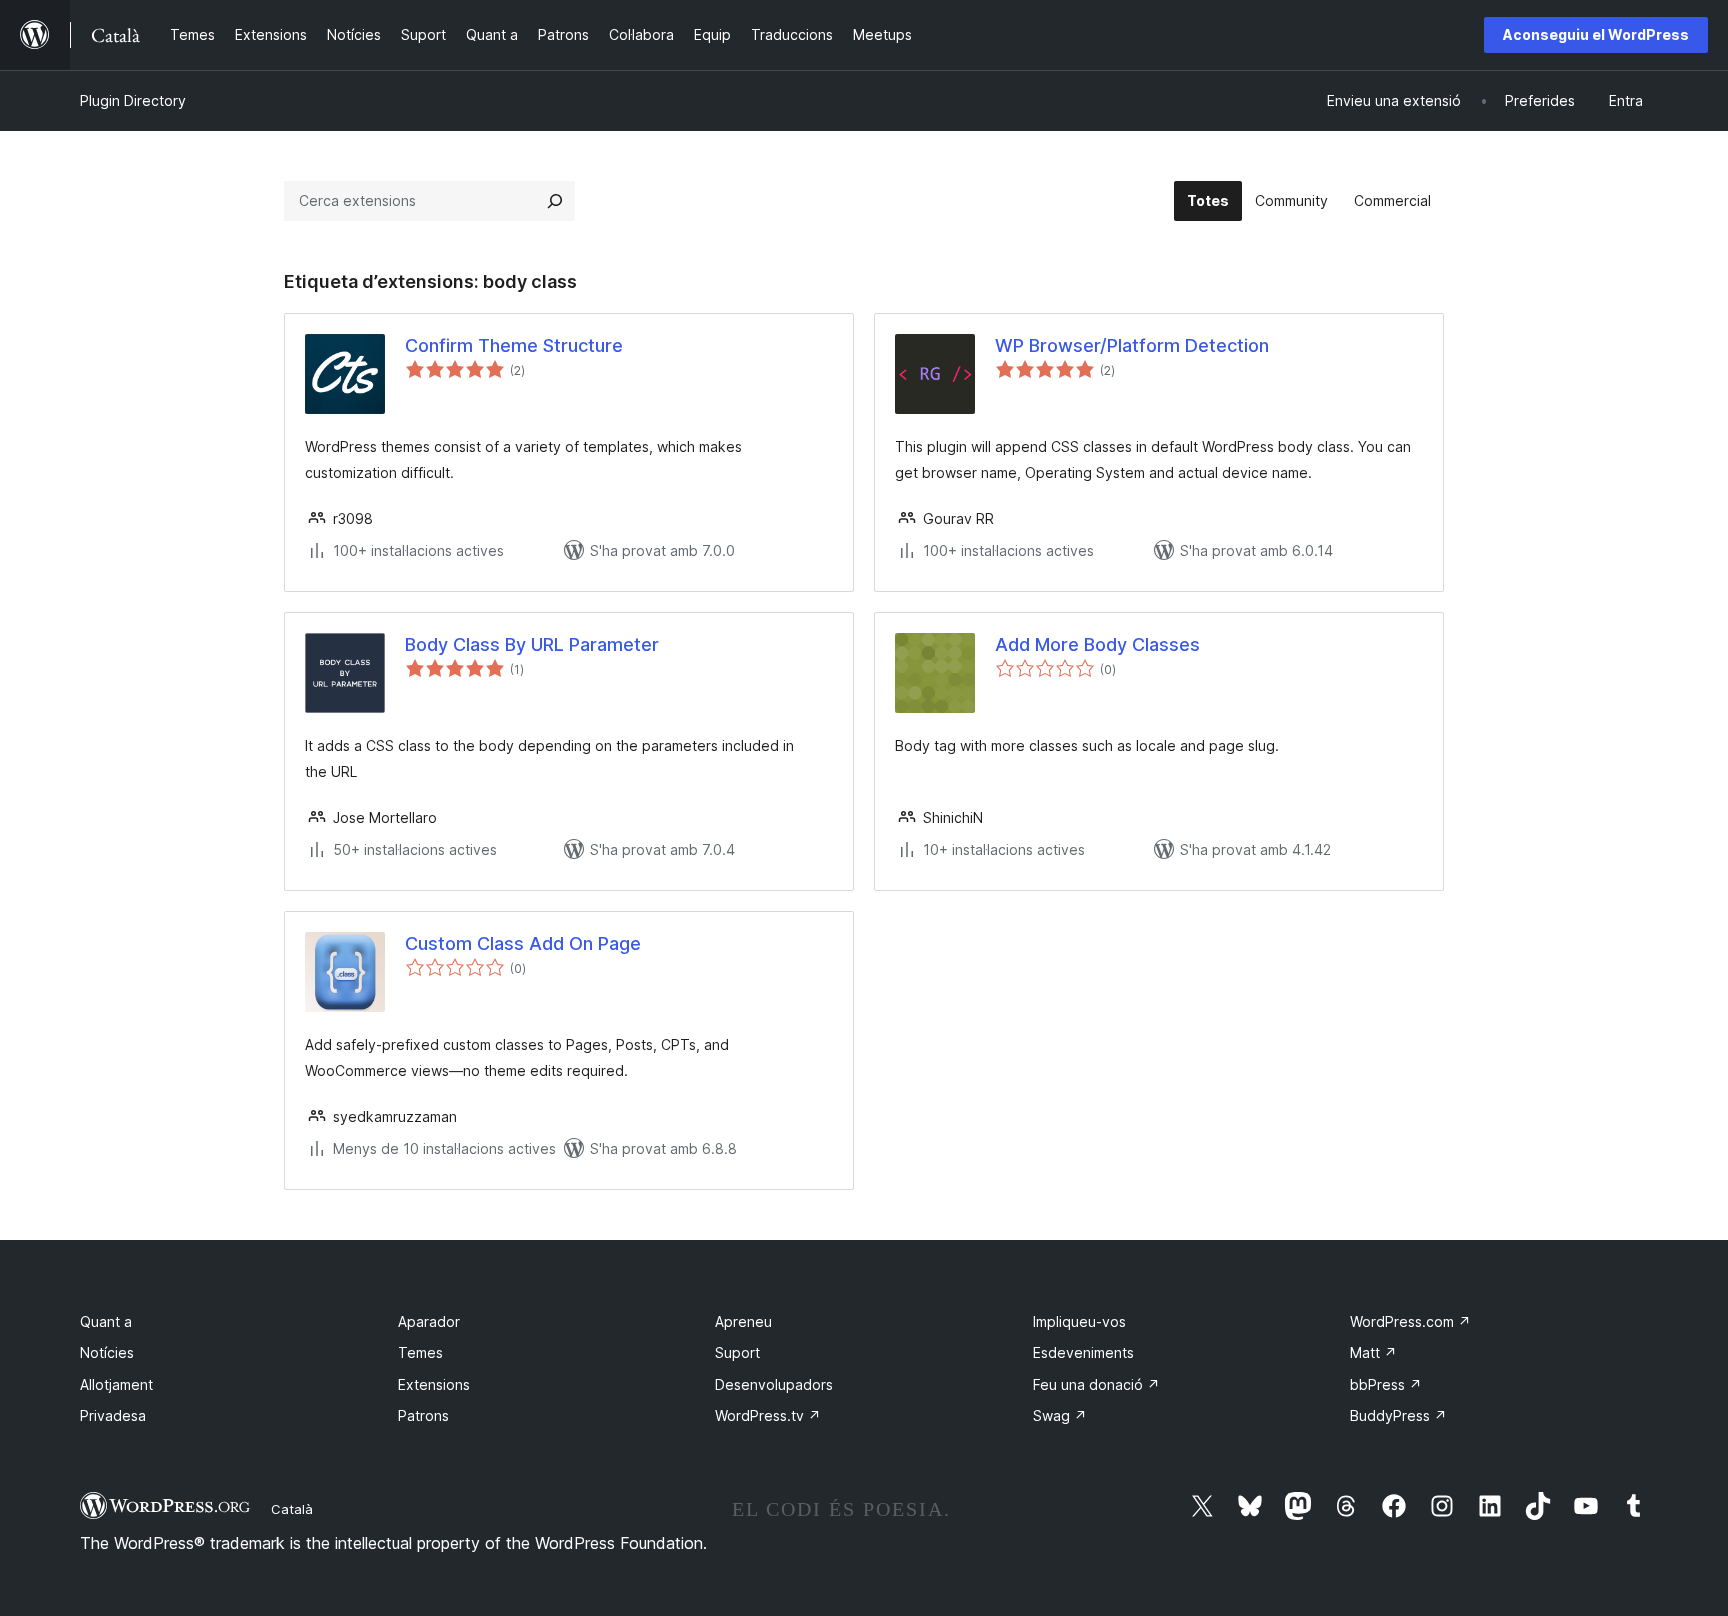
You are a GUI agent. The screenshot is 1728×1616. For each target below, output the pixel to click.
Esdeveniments (1083, 1352)
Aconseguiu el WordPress (1596, 34)
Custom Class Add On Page (523, 943)
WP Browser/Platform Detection (1132, 345)
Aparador (429, 1321)
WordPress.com (1410, 1321)
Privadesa (113, 1415)
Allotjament (116, 1384)
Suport (737, 1352)
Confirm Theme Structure (514, 345)
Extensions (434, 1384)
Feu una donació (1096, 1384)
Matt (1373, 1352)
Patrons (423, 1415)
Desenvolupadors (774, 1384)
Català (292, 1509)
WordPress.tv (768, 1415)
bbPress (1386, 1384)
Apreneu (743, 1321)
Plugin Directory (133, 100)
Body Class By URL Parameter (532, 644)
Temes (420, 1352)
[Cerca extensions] (555, 201)
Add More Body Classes (1097, 644)
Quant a (106, 1321)
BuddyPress (1398, 1415)
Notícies (107, 1352)
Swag (1060, 1415)
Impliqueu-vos (1079, 1321)
